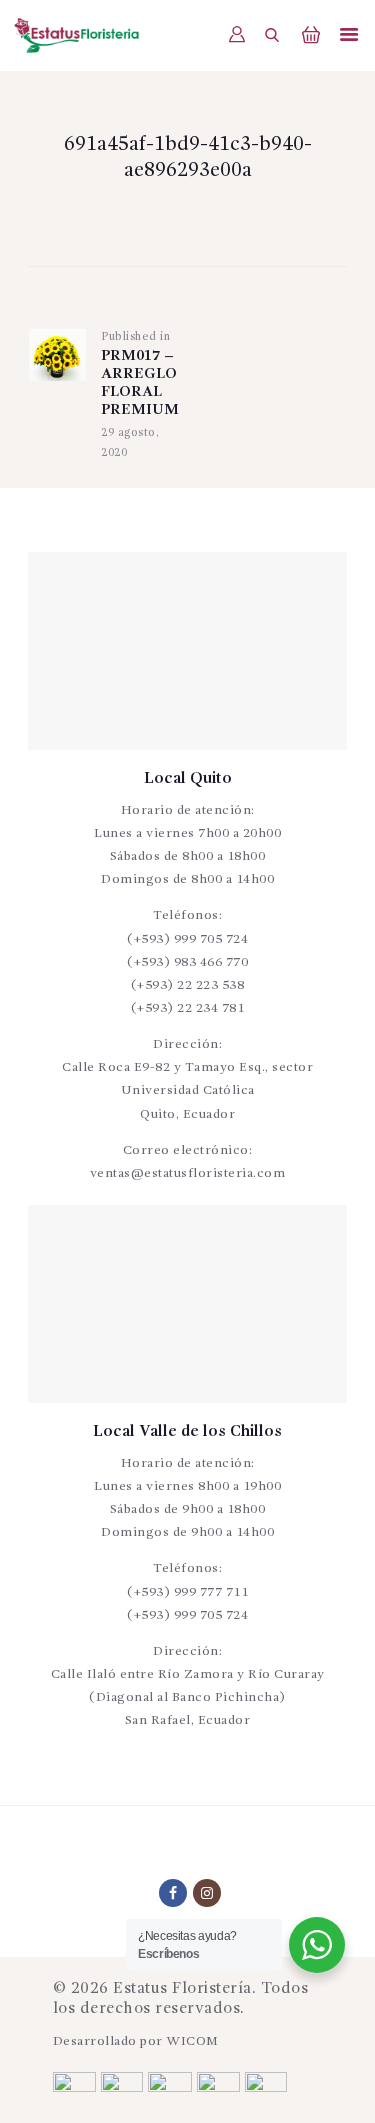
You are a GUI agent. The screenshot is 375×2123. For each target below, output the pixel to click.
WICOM (192, 2041)
